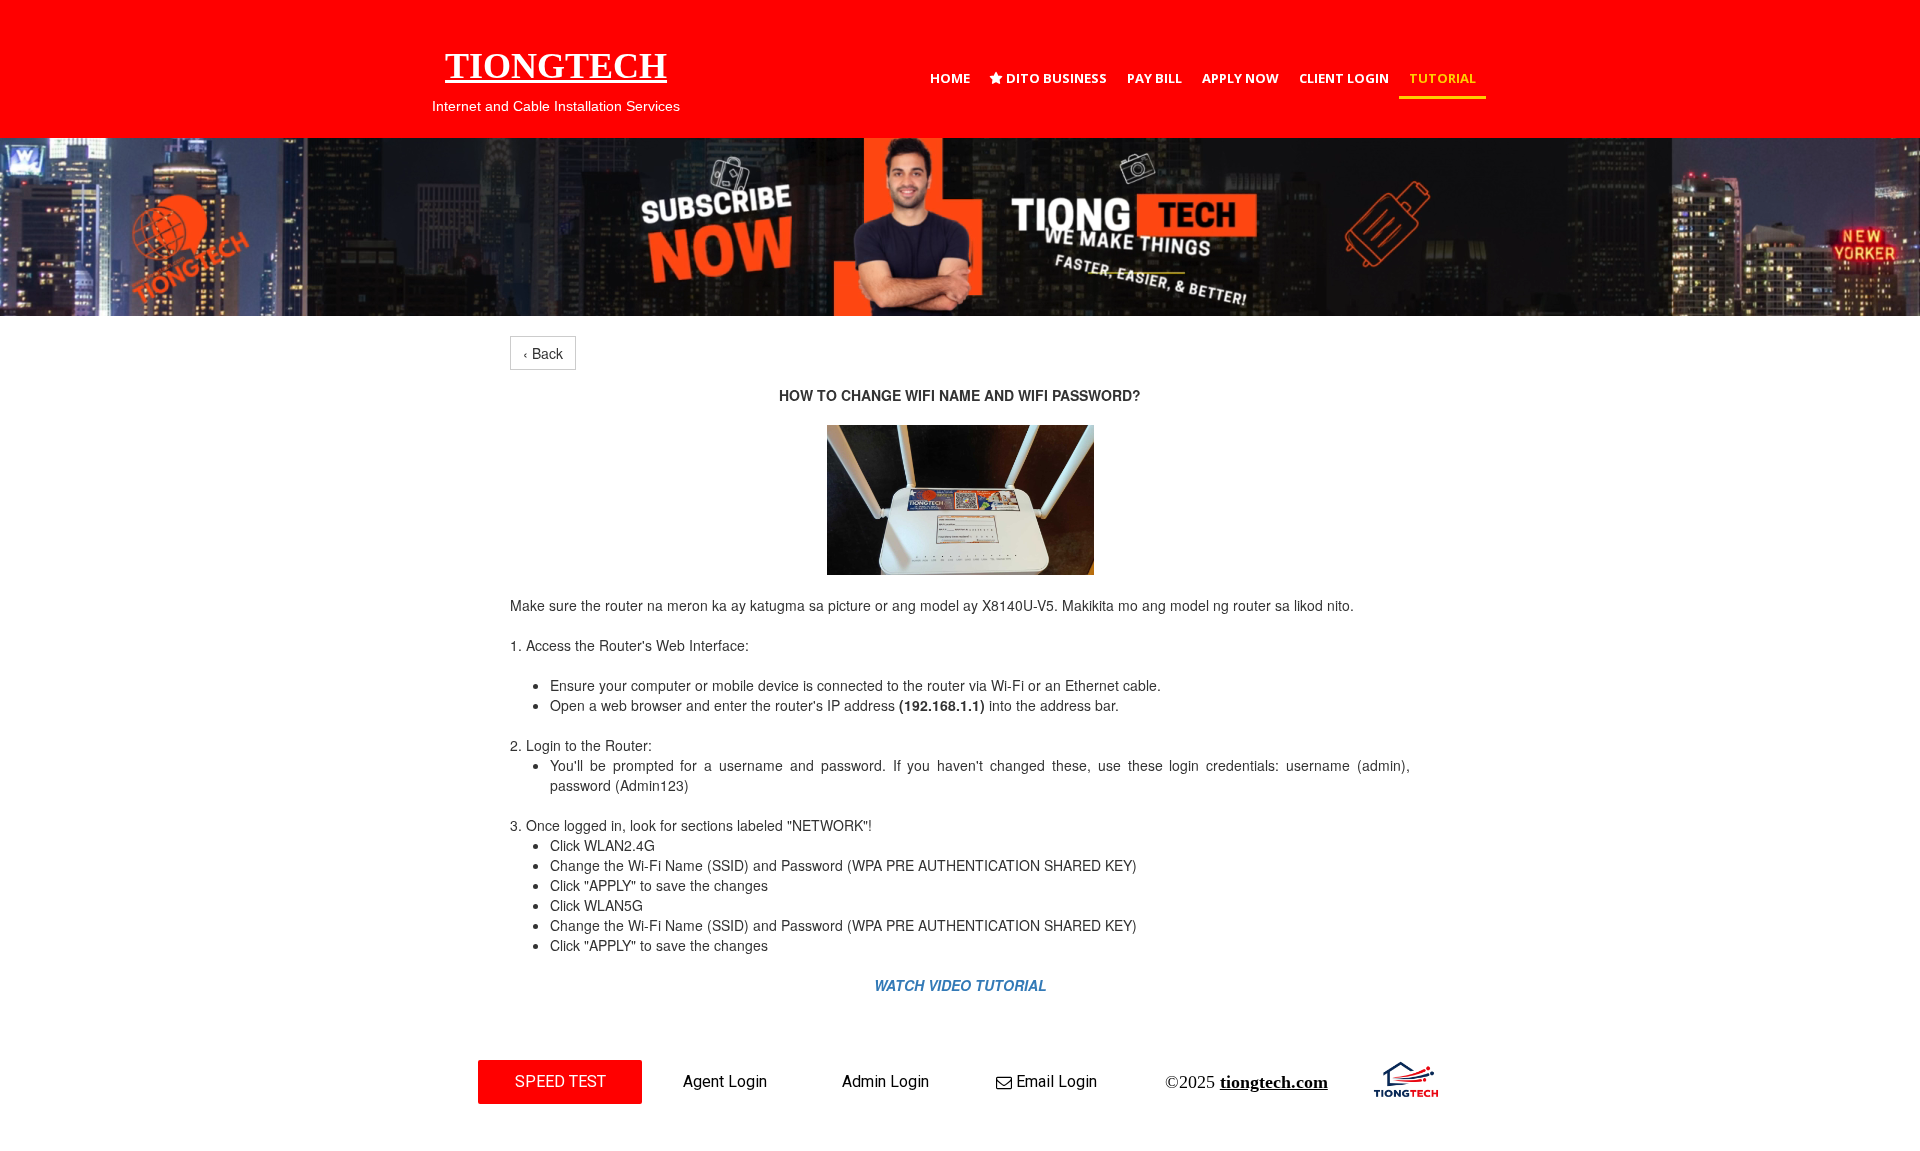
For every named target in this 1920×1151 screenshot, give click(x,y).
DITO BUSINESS (1048, 78)
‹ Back (543, 353)
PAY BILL (1154, 78)
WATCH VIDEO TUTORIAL (960, 985)
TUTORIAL (1442, 78)
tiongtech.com (1274, 1082)
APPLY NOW (1240, 78)
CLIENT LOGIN (1344, 78)
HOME (950, 78)
